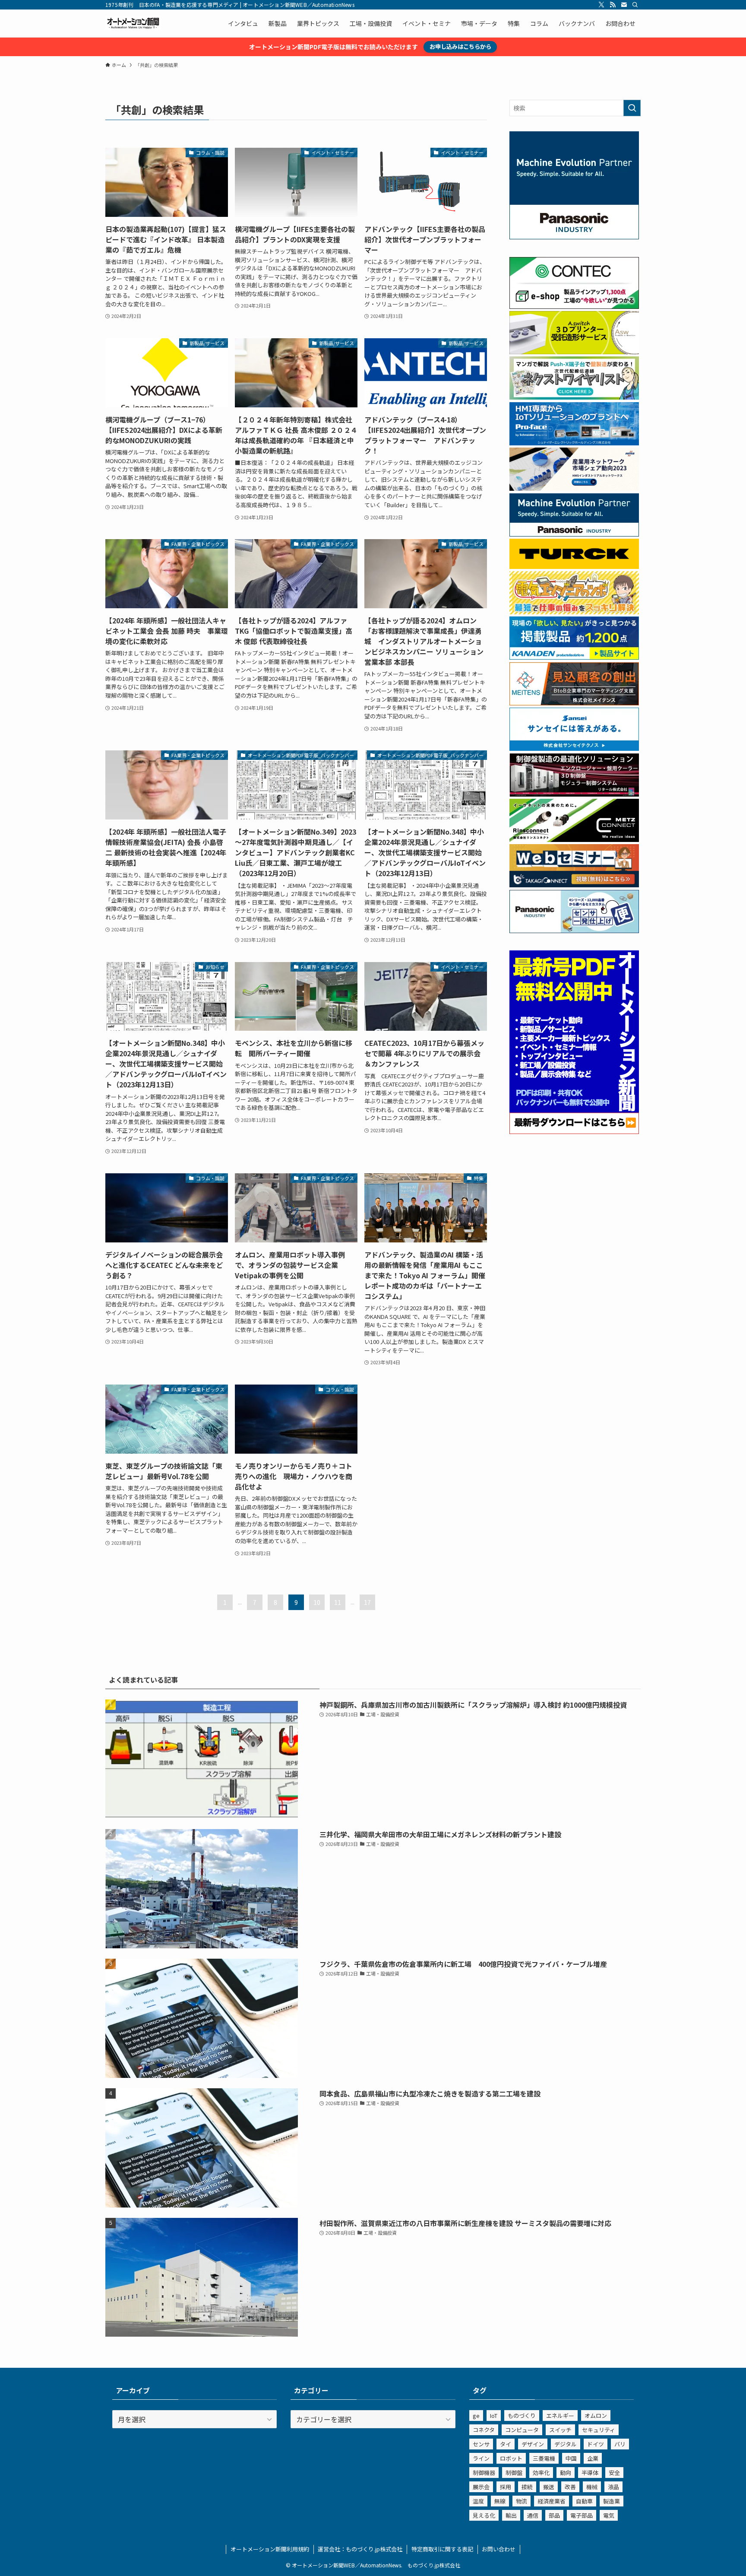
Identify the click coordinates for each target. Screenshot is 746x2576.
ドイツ (596, 2444)
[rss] (613, 5)
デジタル (566, 2444)
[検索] (635, 5)
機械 (592, 2487)
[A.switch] (574, 352)
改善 (570, 2487)
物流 (522, 2501)
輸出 (511, 2515)
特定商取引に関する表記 (442, 2549)
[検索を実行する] (632, 108)
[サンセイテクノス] (574, 748)
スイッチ (560, 2430)
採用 (506, 2487)
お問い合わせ (499, 2549)
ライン (481, 2458)
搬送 (549, 2487)
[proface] (574, 443)
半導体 (590, 2473)
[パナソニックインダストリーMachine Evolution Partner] (574, 534)
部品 (554, 2515)
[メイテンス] (574, 703)
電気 (609, 2515)
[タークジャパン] (574, 566)
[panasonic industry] (574, 237)
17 (367, 1602)
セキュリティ (599, 2430)
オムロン (596, 2416)
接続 (527, 2487)
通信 (533, 2515)
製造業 (612, 2501)
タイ (506, 2444)
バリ (620, 2444)
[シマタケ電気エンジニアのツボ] (574, 612)
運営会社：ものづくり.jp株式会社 (360, 2549)
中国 (571, 2458)
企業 (593, 2458)
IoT (494, 2416)
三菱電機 (544, 2458)
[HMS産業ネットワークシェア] (574, 488)
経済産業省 (552, 2501)
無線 (500, 2501)
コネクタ (484, 2430)
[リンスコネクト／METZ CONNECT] (574, 839)
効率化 (541, 2473)
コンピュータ (522, 2430)
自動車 (584, 2501)
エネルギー (560, 2416)
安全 (614, 2473)
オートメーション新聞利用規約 (270, 2549)
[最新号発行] (574, 1131)
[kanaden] (574, 657)
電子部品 (582, 2515)
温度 (478, 2501)
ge (476, 2416)
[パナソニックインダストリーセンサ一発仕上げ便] (574, 931)
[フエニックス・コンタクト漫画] (574, 397)
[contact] (624, 5)
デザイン (533, 2444)
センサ (481, 2444)
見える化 (484, 2515)
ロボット (511, 2458)
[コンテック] (574, 306)
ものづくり (522, 2416)
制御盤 (514, 2473)
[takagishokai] (574, 885)
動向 (566, 2473)
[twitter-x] (601, 5)
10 (317, 1602)
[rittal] (574, 794)
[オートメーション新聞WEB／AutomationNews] (133, 23)
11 (338, 1602)
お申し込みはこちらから (460, 46)
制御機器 (484, 2473)
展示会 (481, 2487)
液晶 (613, 2487)
